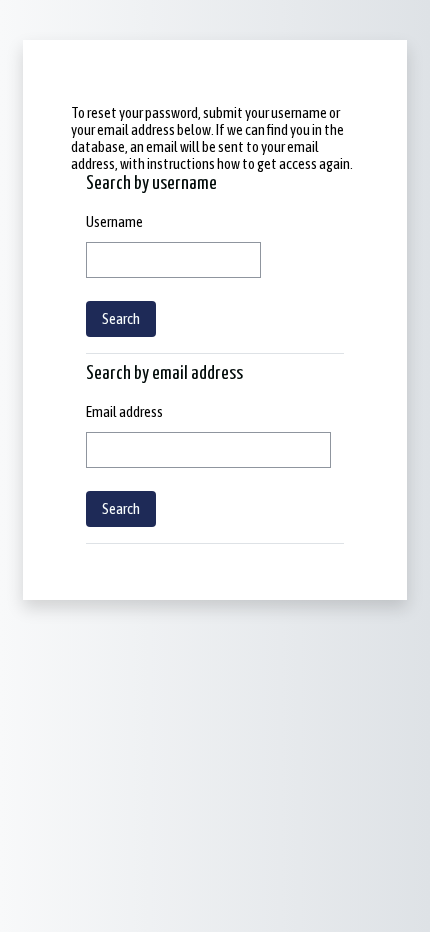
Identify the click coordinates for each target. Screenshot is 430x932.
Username (114, 221)
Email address (124, 411)
